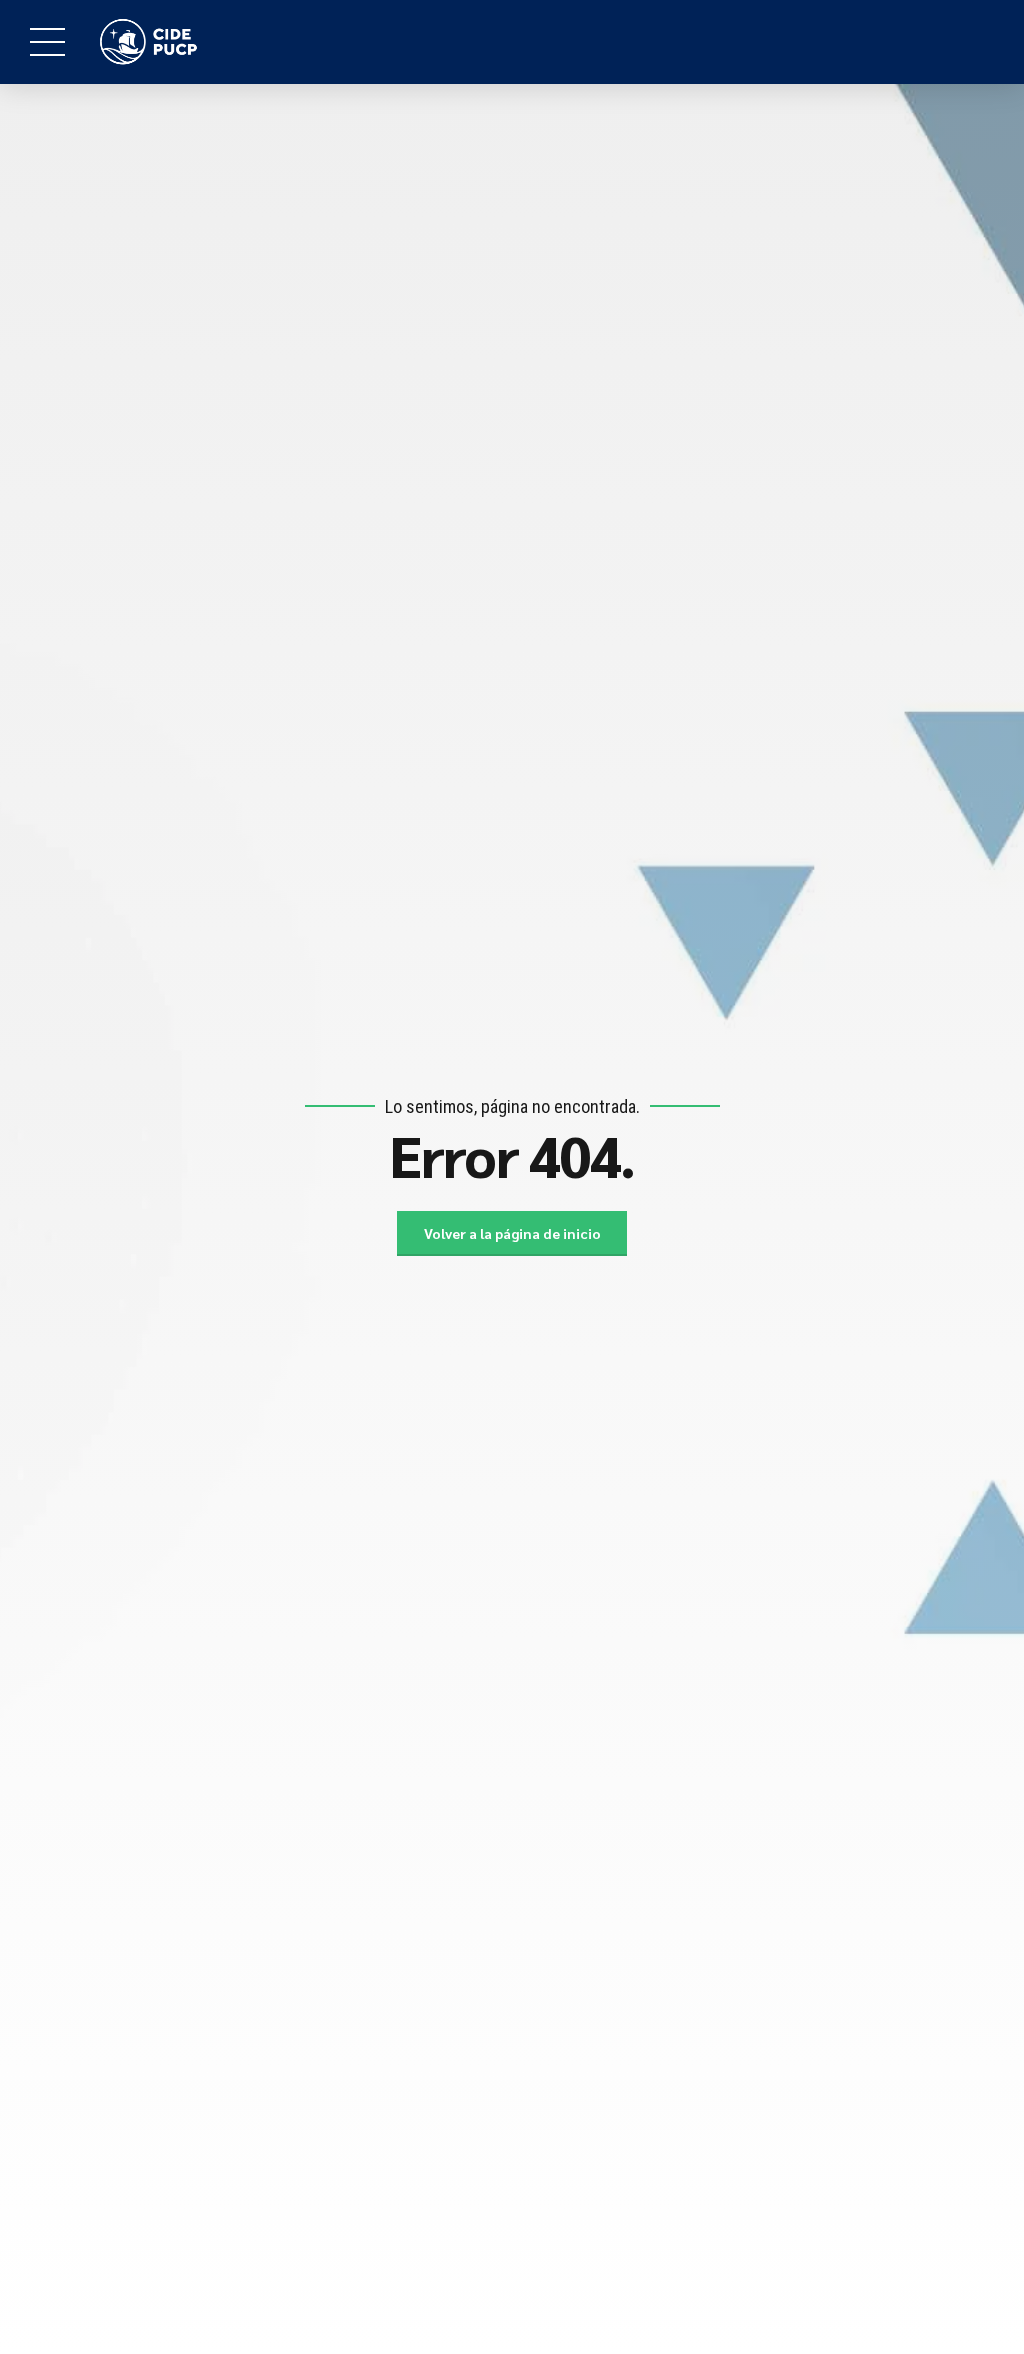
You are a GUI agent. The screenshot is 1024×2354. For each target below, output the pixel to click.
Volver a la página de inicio (512, 1233)
